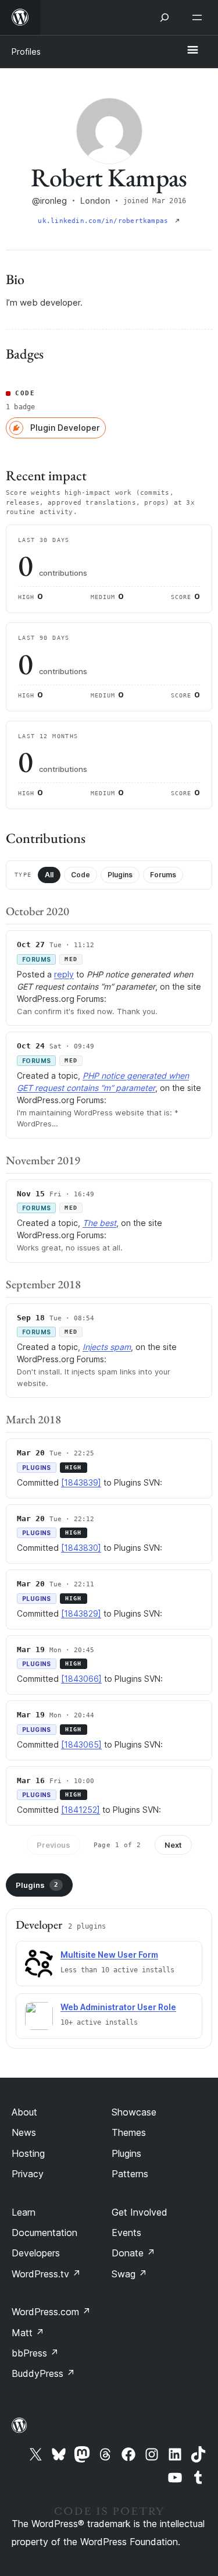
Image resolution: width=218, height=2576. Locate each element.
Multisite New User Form (109, 1955)
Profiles (26, 52)
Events (126, 2233)
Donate (133, 2253)
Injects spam (107, 1347)
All (49, 875)
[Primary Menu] (192, 51)
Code (81, 875)
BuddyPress (43, 2373)
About (24, 2112)
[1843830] (81, 1548)
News (24, 2132)
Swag (129, 2274)
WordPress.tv (46, 2274)
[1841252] (81, 1810)
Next (173, 1845)
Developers (36, 2253)
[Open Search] (165, 17)
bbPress (35, 2353)
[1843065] (81, 1744)
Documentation (44, 2233)
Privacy (28, 2174)
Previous (53, 1845)
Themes (129, 2132)
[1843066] (81, 1679)
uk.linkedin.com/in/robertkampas (105, 221)
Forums (163, 875)
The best (99, 1223)
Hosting (28, 2153)
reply (64, 974)
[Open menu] (199, 17)
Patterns (130, 2174)
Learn (24, 2212)
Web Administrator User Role (118, 2007)
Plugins (120, 875)
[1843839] (81, 1482)
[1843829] (81, 1613)
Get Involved (140, 2212)
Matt (28, 2333)
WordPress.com (51, 2312)
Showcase (134, 2112)
